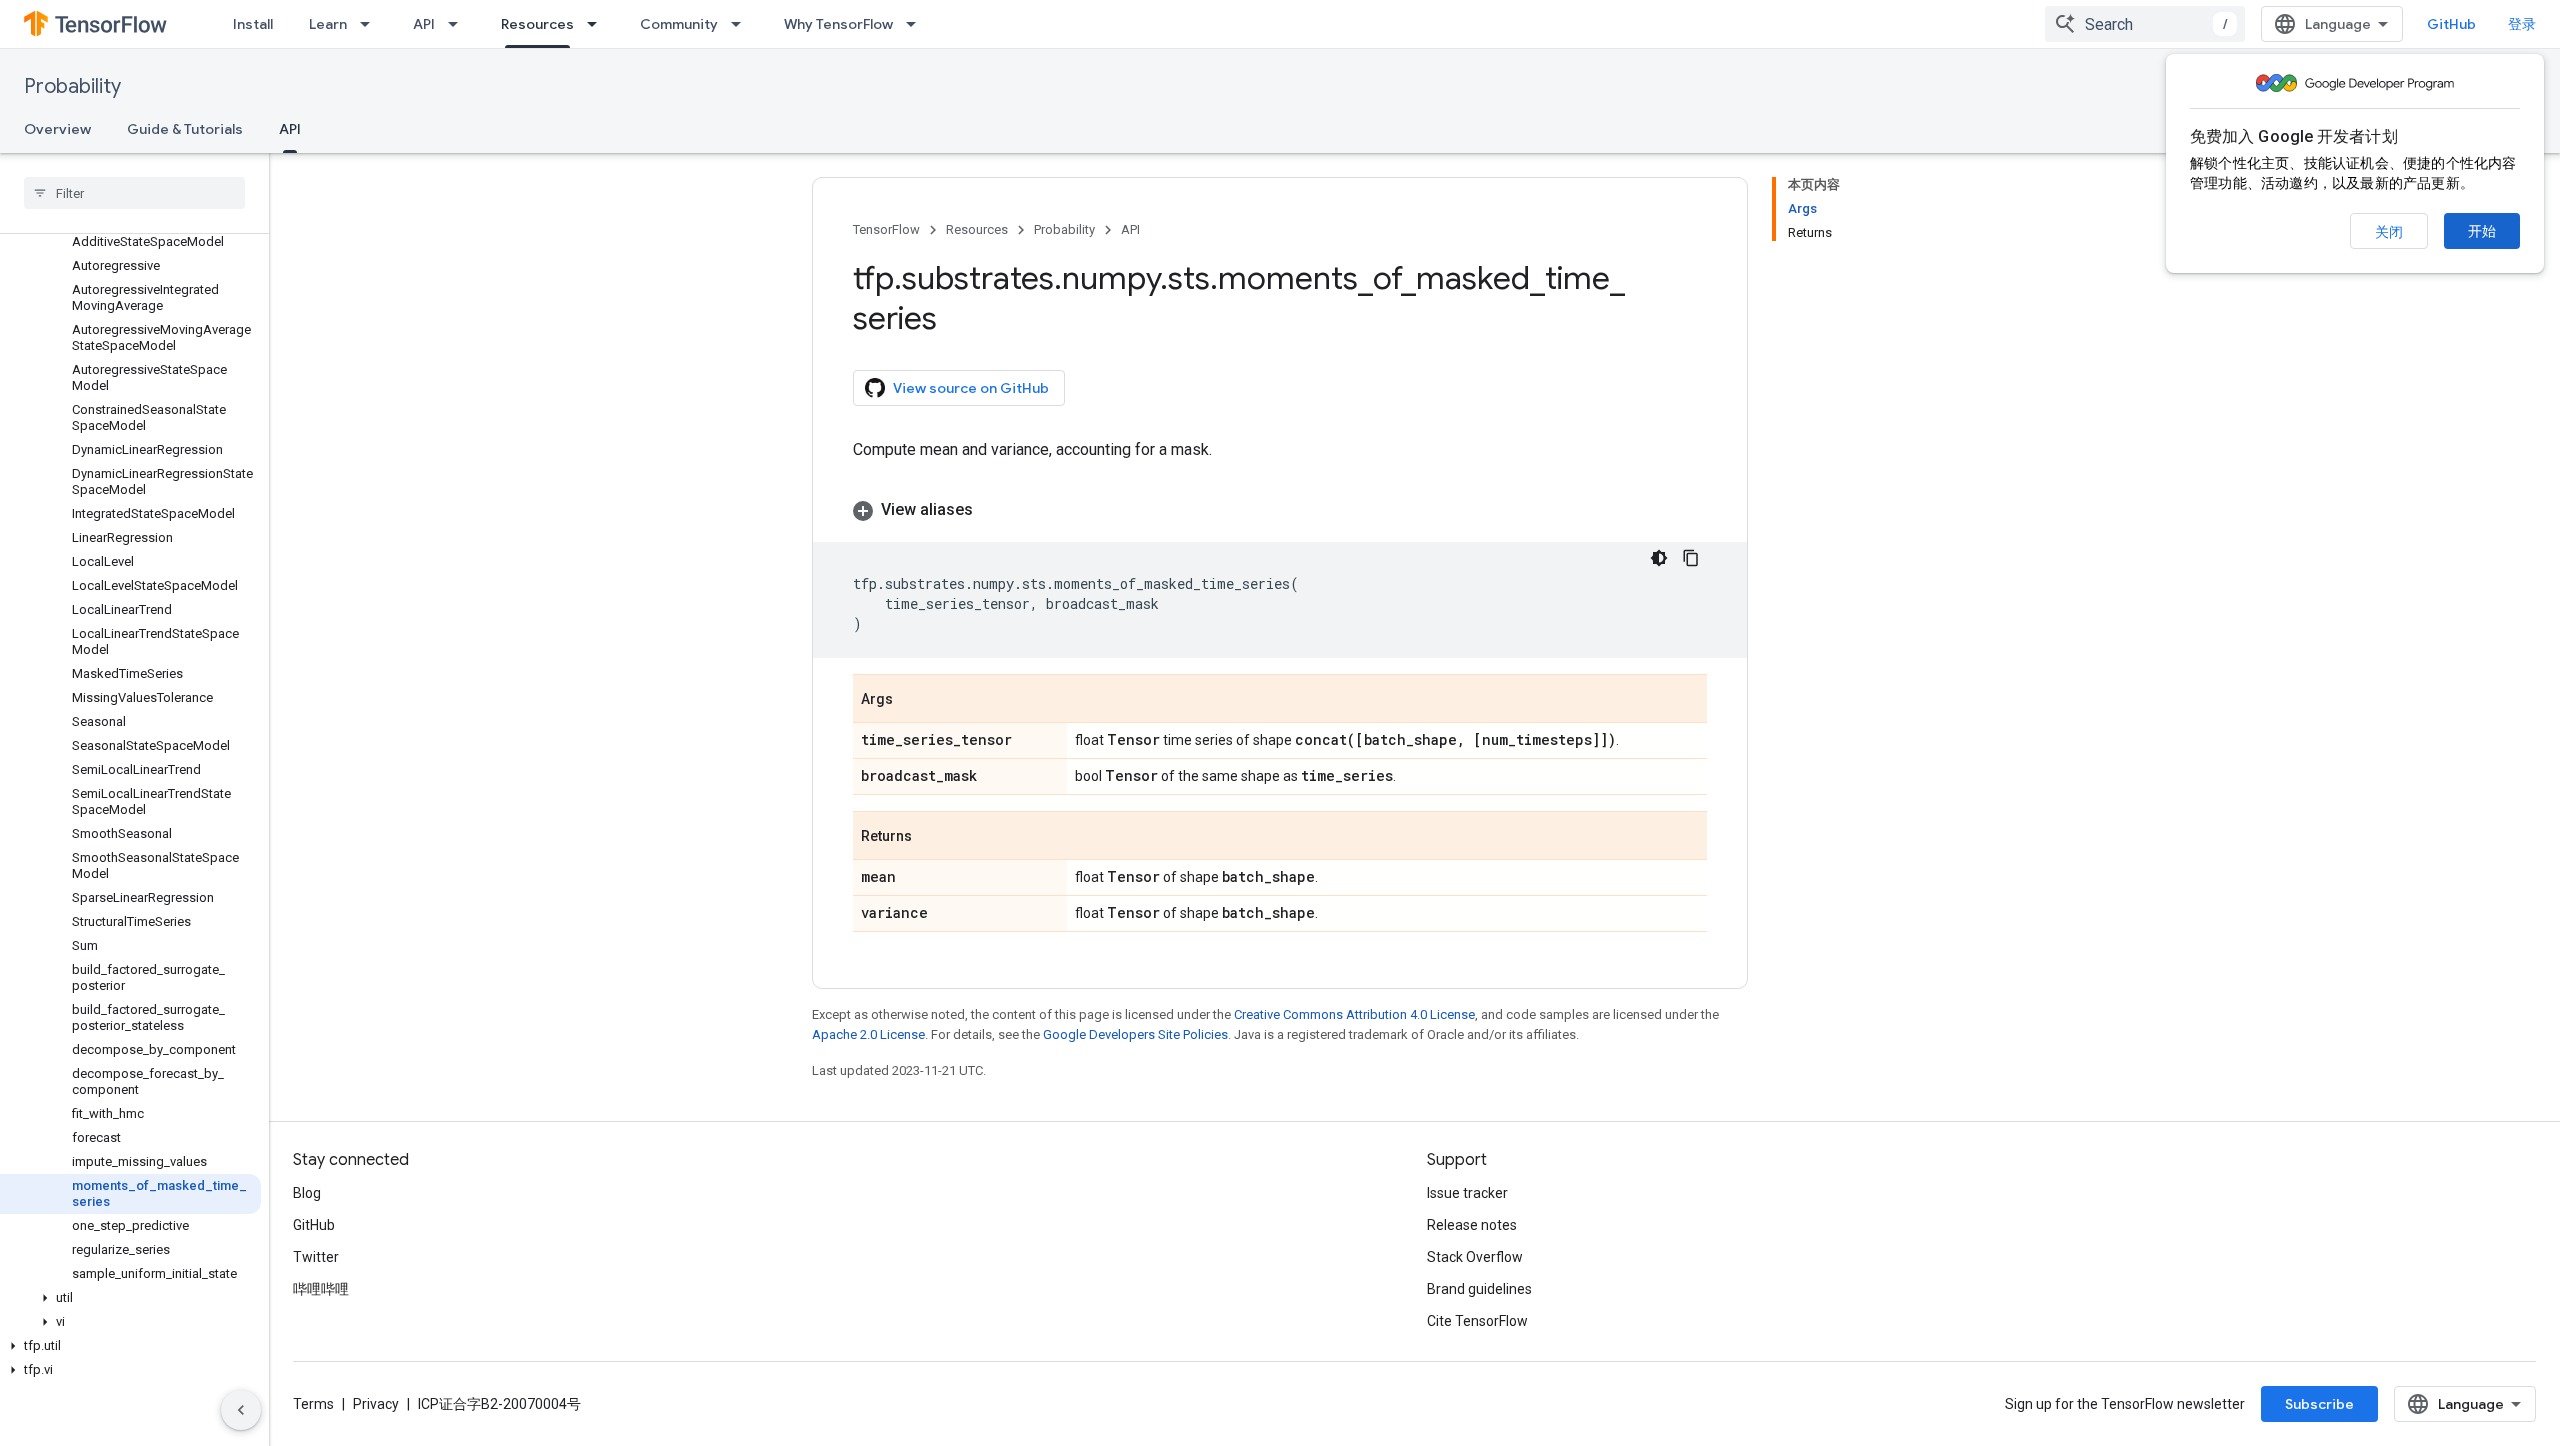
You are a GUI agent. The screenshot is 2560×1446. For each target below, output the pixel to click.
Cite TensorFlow (1477, 1321)
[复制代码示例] (1691, 558)
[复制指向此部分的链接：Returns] (932, 837)
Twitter (316, 1257)
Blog (307, 1193)
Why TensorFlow (838, 24)
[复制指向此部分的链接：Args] (913, 700)
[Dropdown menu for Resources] (598, 24)
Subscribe (2319, 1404)
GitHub (2451, 24)
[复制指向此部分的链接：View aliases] (993, 510)
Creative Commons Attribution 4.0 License (1354, 1014)
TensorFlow (886, 229)
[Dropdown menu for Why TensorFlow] (917, 24)
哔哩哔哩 (321, 1289)
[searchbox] (134, 193)
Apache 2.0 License (868, 1034)
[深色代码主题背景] (1659, 558)
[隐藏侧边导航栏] (241, 1410)
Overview (57, 129)
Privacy (376, 1404)
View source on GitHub (971, 388)
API (424, 24)
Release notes (1472, 1225)
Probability (72, 86)
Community (679, 24)
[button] (130, 1298)
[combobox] (2145, 24)
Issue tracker (1467, 1193)
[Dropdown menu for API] (459, 24)
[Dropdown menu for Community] (742, 24)
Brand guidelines (1479, 1289)
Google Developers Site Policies (1135, 1034)
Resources (537, 24)
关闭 (2389, 232)
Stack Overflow (1475, 1257)
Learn (328, 24)
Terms (313, 1404)
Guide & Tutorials (185, 129)
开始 (2482, 231)
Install (253, 24)
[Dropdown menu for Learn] (371, 24)
